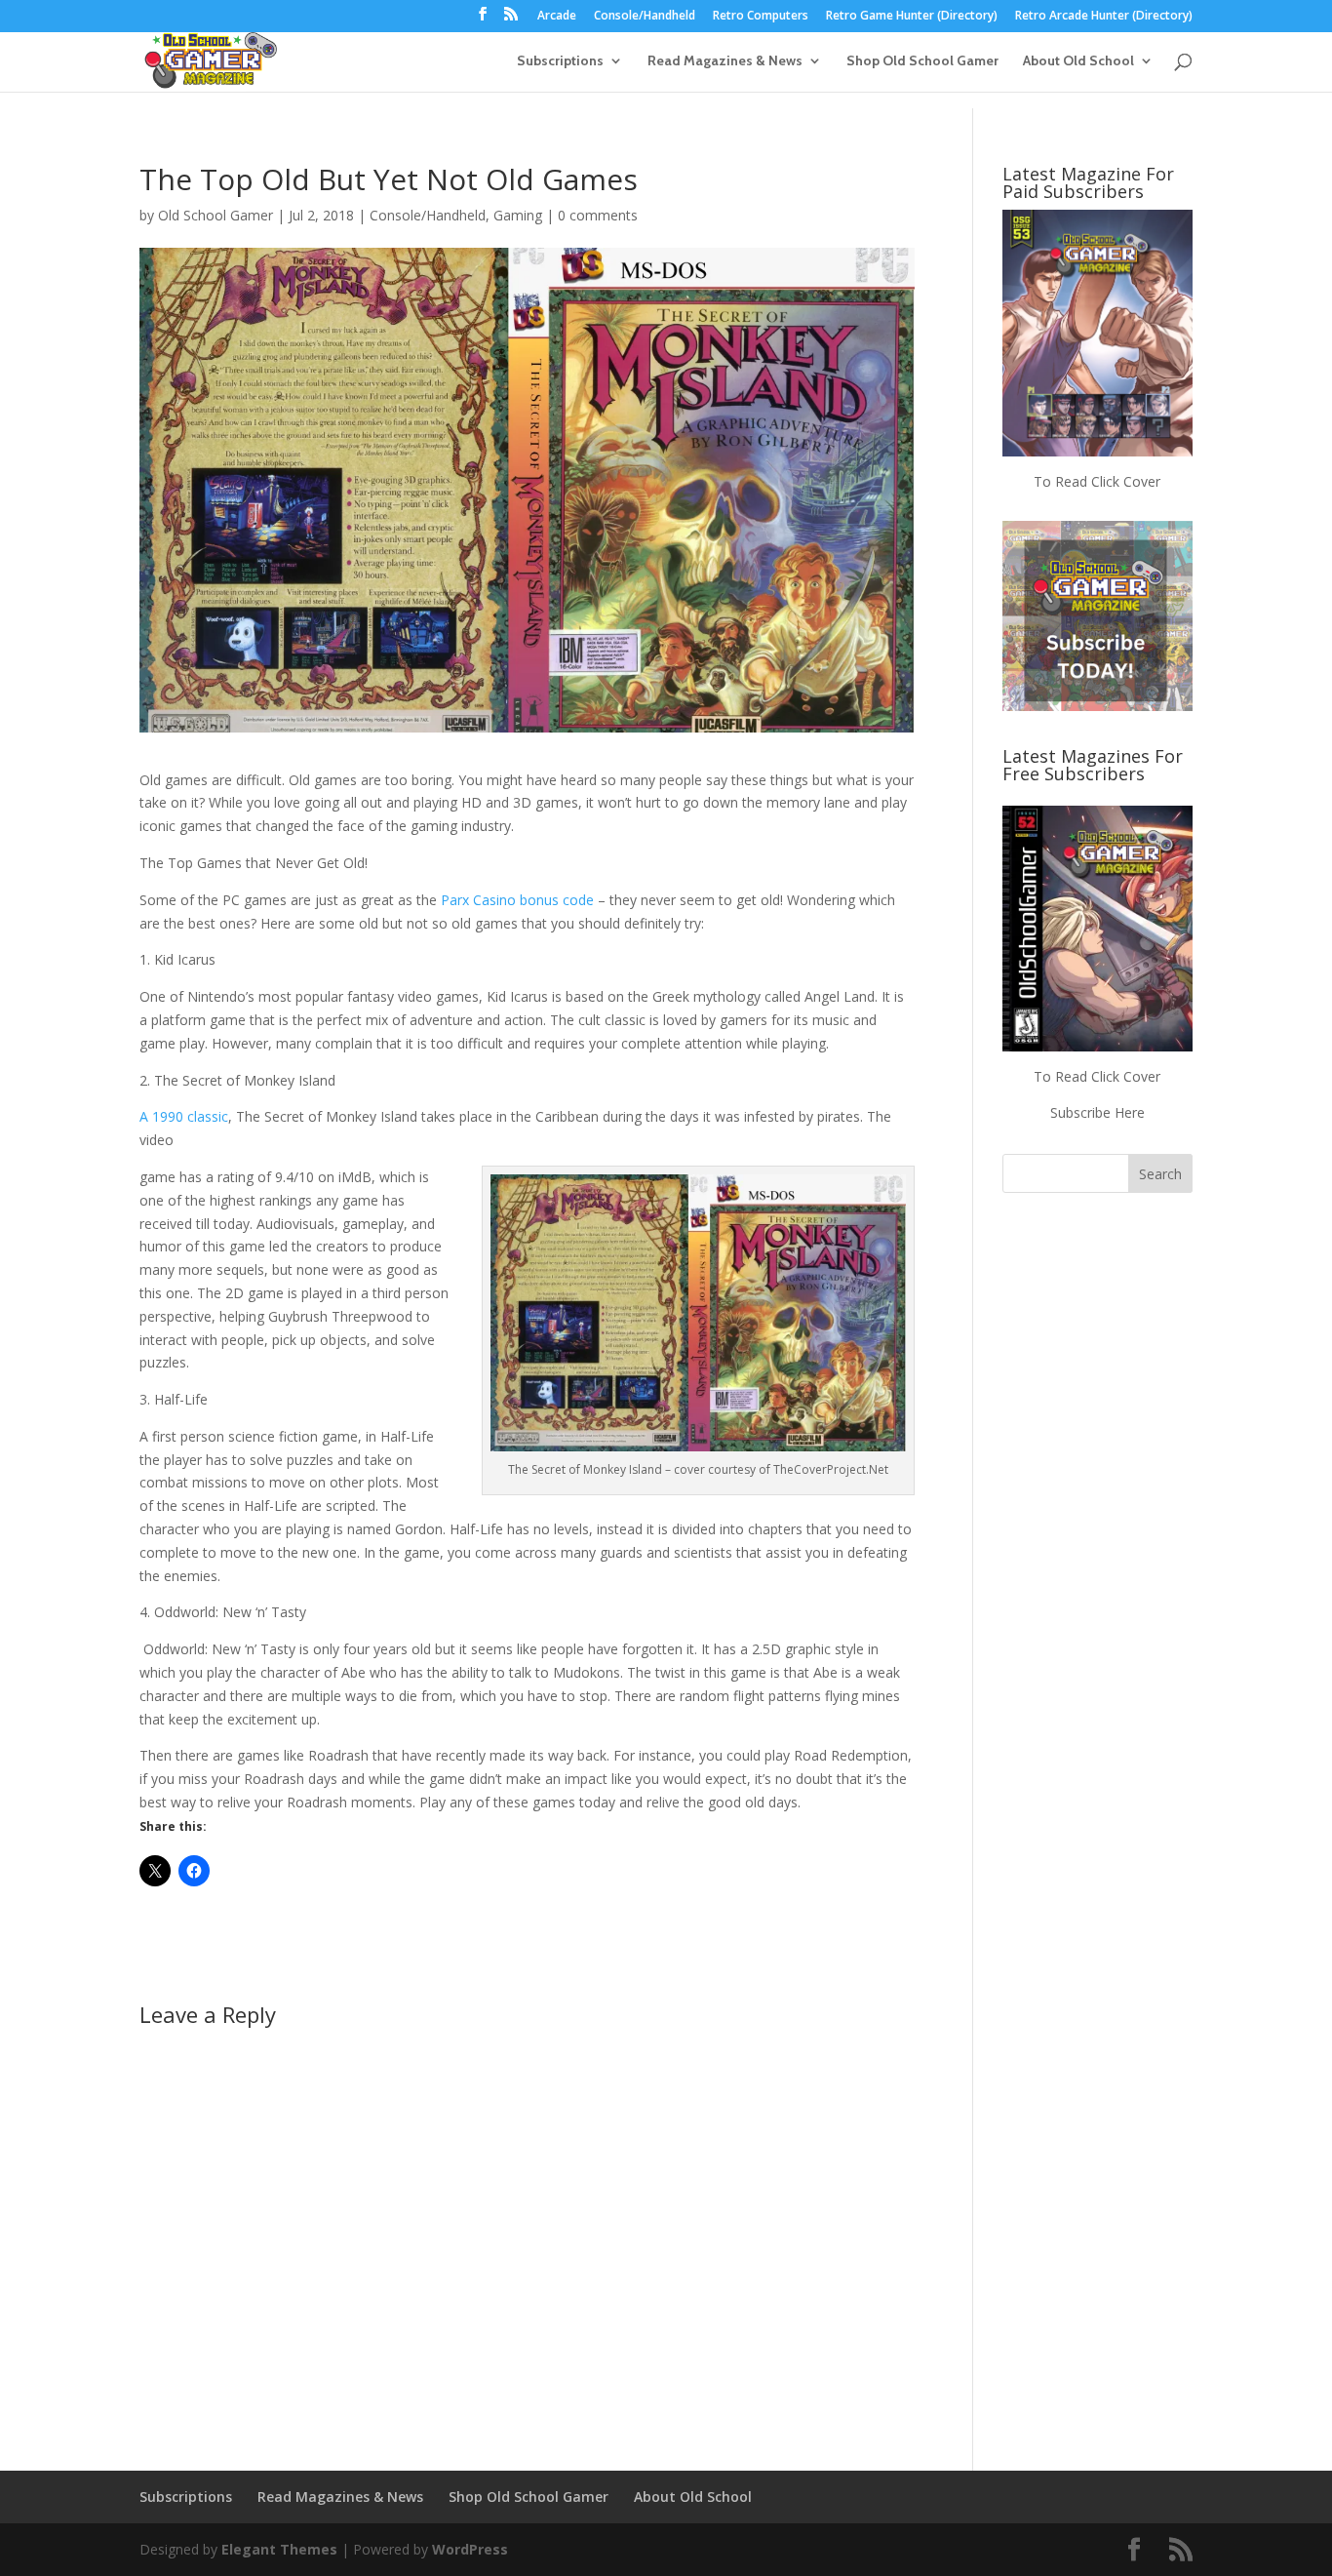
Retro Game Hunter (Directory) (912, 17)
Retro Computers (761, 17)
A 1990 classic (184, 1116)
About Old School (1078, 61)
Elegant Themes (279, 2549)
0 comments (598, 215)
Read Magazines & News (725, 61)
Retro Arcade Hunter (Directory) (1104, 17)
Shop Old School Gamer (922, 61)
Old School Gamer (215, 215)
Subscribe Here (1097, 1112)
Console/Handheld (645, 17)
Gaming (518, 215)
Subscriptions (560, 61)
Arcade (557, 17)
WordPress (470, 2549)
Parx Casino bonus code (517, 900)
